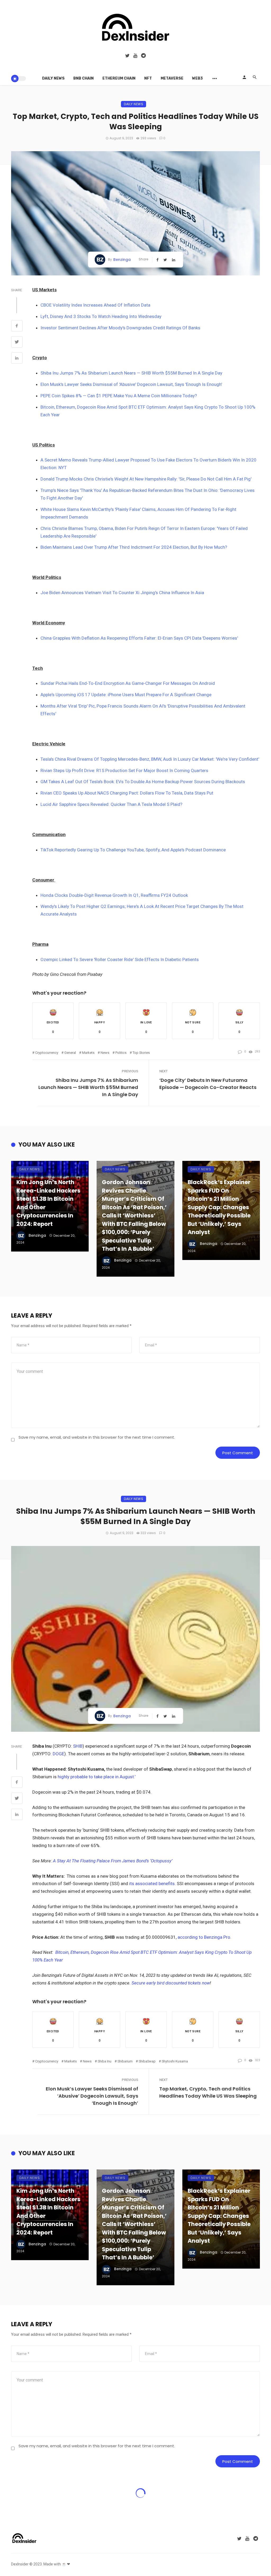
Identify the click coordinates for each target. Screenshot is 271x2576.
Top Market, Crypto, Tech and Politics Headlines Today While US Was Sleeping (208, 2092)
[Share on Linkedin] (17, 359)
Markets (88, 1053)
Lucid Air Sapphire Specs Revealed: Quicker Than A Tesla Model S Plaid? (111, 804)
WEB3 (197, 78)
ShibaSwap (147, 2061)
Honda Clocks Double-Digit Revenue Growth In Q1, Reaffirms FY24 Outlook (114, 895)
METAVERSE (172, 78)
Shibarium (125, 2061)
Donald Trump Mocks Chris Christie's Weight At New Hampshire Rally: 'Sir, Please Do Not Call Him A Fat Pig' (146, 479)
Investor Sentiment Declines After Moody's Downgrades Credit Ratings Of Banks (120, 328)
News (105, 1053)
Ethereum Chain (119, 78)
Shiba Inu (105, 2061)
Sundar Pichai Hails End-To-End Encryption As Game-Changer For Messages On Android (128, 683)
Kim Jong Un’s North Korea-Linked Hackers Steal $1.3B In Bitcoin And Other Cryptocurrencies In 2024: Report (48, 1203)
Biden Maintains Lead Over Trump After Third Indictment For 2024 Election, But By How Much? (134, 547)
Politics (121, 1053)
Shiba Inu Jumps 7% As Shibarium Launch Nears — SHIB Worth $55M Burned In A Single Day (131, 373)
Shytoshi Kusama (175, 2061)
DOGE (58, 1754)
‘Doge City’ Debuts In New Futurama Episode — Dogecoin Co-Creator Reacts (208, 1084)
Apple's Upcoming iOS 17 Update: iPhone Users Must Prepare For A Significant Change (126, 695)
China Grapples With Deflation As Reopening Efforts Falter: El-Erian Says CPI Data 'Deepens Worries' (139, 638)
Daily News (53, 78)
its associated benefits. (152, 1883)
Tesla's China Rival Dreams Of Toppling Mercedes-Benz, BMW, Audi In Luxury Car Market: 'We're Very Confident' (150, 759)
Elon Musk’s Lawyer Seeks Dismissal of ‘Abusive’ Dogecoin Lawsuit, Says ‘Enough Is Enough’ (92, 2096)
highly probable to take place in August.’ (96, 1777)
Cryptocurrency (47, 1053)
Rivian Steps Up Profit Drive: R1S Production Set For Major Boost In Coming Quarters (124, 770)
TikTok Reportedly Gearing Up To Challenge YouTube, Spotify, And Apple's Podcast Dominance (133, 850)
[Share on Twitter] (17, 343)
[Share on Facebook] (17, 326)
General (70, 1053)
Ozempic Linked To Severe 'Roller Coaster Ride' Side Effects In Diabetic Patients (120, 959)
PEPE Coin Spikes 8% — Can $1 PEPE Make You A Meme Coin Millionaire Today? (119, 396)
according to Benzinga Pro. (204, 1937)
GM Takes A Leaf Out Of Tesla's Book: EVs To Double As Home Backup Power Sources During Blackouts (143, 782)
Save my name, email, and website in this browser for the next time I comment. (97, 1437)
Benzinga (122, 260)
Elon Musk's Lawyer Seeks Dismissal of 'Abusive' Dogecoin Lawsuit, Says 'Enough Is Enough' (131, 384)
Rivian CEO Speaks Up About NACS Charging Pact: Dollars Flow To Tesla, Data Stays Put (127, 793)
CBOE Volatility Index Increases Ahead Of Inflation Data (95, 305)
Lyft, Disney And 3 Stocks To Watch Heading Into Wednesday (101, 316)
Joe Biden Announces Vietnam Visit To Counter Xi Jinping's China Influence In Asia (122, 593)
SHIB (78, 1746)
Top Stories (141, 1053)
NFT (148, 78)
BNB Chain (83, 78)
